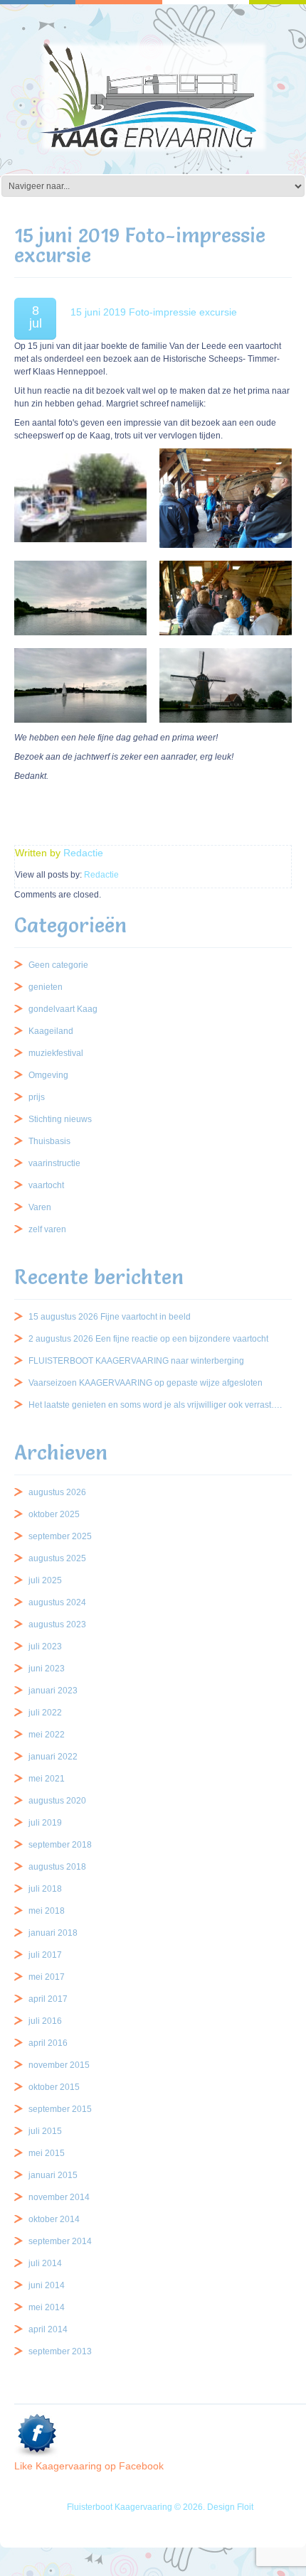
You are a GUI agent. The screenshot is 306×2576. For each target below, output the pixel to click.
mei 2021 (47, 1779)
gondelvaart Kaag (63, 1009)
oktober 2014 (54, 2219)
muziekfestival (56, 1053)
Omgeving (48, 1075)
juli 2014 (45, 2263)
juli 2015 (45, 2131)
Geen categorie (58, 965)
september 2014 (60, 2241)
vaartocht (46, 1185)
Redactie (83, 853)
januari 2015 (53, 2175)
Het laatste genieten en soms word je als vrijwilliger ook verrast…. (155, 1405)
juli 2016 (45, 2021)
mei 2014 (47, 2307)
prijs (37, 1097)
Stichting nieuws (60, 1119)
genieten (46, 987)
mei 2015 (47, 2153)
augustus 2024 (57, 1602)
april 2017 (48, 1999)
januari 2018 (53, 1933)
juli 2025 (45, 1580)
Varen (40, 1207)
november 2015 (59, 2065)
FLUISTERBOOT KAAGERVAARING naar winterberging (136, 1361)
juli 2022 (45, 1713)
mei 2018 (47, 1911)
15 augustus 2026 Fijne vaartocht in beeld (110, 1317)
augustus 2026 (57, 1492)
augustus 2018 (57, 1867)
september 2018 (60, 1845)
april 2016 (48, 2043)
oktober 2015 (54, 2087)
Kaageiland (51, 1031)
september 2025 (60, 1536)
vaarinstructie (54, 1163)
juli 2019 (45, 1823)
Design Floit (230, 2507)
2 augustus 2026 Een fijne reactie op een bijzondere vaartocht (148, 1339)
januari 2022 (53, 1757)
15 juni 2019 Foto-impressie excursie (154, 312)
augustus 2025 (57, 1558)
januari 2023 (53, 1691)
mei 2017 (47, 1977)
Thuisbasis (49, 1141)
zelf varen (47, 1229)
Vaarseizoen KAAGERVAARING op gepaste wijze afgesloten (146, 1383)
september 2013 (60, 2351)
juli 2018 (45, 1889)
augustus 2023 (57, 1624)
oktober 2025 (54, 1514)
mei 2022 (47, 1735)
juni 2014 (47, 2285)
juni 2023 (47, 1669)
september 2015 (60, 2109)
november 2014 (59, 2197)
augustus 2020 (57, 1801)
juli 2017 (45, 1955)
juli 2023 (45, 1647)
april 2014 (48, 2329)
